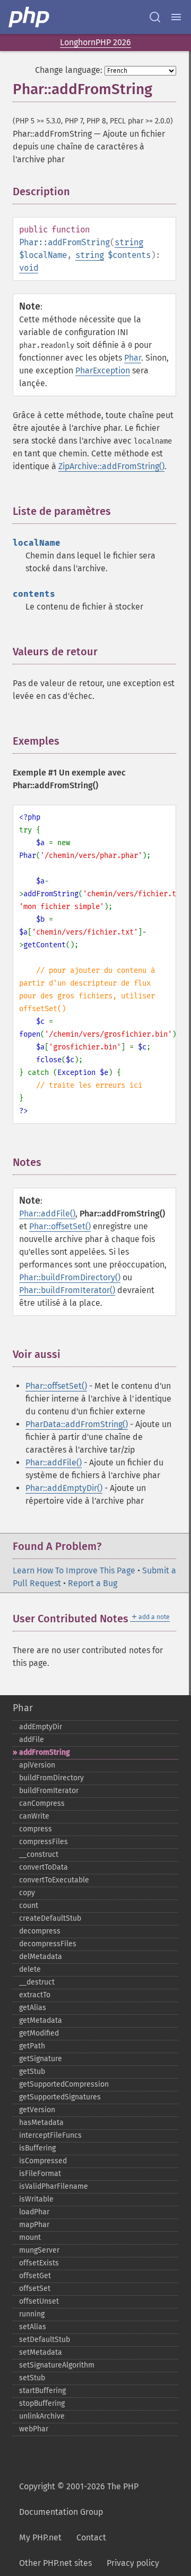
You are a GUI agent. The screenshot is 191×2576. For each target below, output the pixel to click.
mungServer (39, 2250)
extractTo (35, 1995)
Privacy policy (133, 2563)
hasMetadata (41, 2123)
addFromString (45, 1752)
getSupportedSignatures (60, 2097)
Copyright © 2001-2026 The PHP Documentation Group (79, 2499)
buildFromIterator (49, 1791)
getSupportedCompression (64, 2084)
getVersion (37, 2110)
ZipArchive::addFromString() (111, 466)
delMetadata (41, 1957)
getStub (32, 2071)
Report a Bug (93, 1583)
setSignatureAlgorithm (57, 2365)
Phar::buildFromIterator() (67, 1290)
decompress (40, 1931)
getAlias (33, 2008)
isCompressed (43, 2161)
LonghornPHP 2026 (95, 42)
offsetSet (35, 2289)
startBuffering (42, 2391)
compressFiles (44, 1842)
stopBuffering (42, 2403)
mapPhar (34, 2225)
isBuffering (37, 2148)
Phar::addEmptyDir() (64, 1488)
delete (30, 1969)
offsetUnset (39, 2301)
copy (27, 1893)
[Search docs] (155, 17)
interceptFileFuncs (50, 2135)
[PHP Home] (30, 17)
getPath (32, 2046)
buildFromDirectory (51, 1778)
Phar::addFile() (47, 1214)
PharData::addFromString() (77, 1424)
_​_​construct (39, 1854)
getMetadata (41, 2020)
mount (30, 2237)
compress (36, 1829)
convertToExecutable (54, 1880)
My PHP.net (40, 2537)
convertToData (44, 1867)
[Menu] (176, 17)
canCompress (42, 1803)
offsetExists (39, 2263)
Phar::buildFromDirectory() (70, 1277)
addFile (32, 1740)
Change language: (69, 70)
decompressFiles (48, 1944)
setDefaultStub (45, 2340)
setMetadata (41, 2352)
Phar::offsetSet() (60, 1226)
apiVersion (37, 1765)
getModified (39, 2033)
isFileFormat (40, 2174)
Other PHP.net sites (55, 2563)
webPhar (34, 2429)
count (29, 1906)
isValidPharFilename (54, 2186)
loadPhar (34, 2212)
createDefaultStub (50, 1918)
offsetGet (35, 2276)
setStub (32, 2378)
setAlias (33, 2327)
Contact (91, 2537)
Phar (133, 358)
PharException (103, 370)
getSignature (41, 2059)
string (129, 242)
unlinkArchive (42, 2416)
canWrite (34, 1816)
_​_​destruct (37, 1982)
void (29, 268)
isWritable (36, 2199)
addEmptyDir (41, 1727)
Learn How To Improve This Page (74, 1570)
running (32, 2314)
